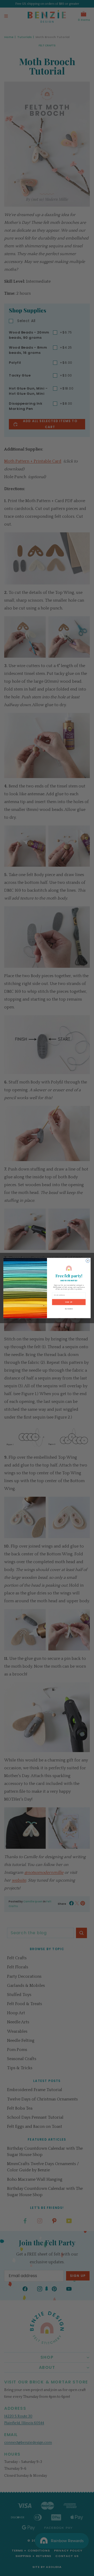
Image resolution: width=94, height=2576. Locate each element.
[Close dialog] (88, 1261)
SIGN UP (69, 1302)
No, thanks (69, 1309)
